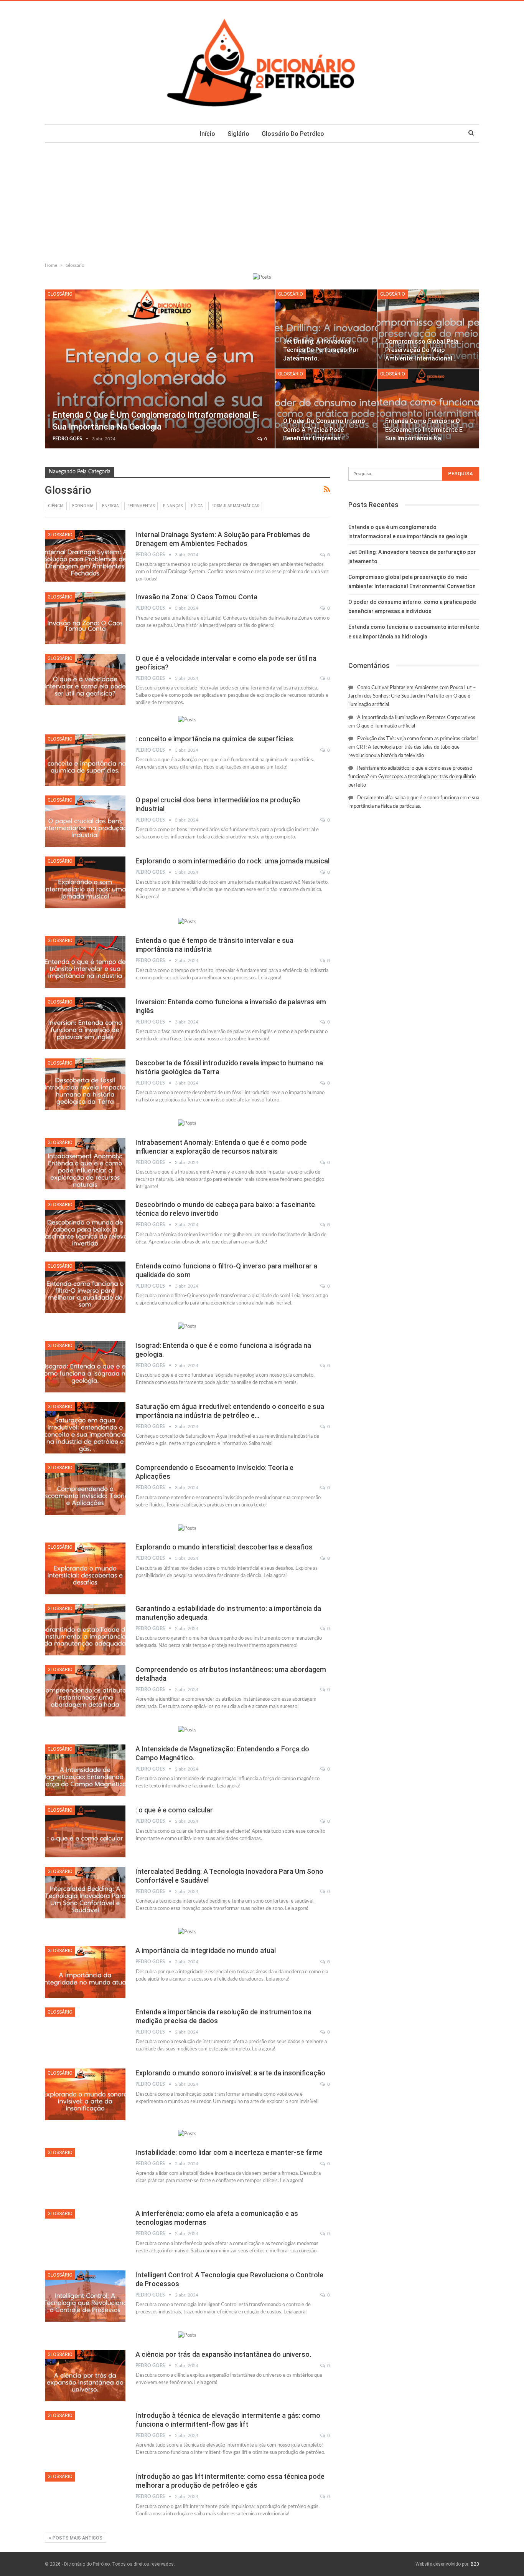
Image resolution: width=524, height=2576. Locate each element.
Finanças (173, 506)
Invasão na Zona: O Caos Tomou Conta (196, 597)
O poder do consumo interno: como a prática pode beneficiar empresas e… (325, 429)
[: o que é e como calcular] (85, 1831)
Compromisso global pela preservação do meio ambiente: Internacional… (422, 350)
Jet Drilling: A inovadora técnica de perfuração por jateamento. (321, 350)
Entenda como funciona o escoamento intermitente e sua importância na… (424, 429)
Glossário (60, 294)
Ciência (56, 506)
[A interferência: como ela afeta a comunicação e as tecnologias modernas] (85, 2235)
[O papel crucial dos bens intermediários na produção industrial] (85, 821)
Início (208, 134)
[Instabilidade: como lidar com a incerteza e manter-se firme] (85, 2174)
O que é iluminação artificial (386, 726)
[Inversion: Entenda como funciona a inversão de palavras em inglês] (85, 1023)
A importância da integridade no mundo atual (206, 1950)
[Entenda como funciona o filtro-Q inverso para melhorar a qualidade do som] (85, 1287)
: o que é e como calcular (174, 1810)
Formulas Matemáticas (235, 506)
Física (197, 506)
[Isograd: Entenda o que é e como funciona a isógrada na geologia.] (85, 1367)
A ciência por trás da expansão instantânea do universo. (223, 2354)
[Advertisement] (262, 201)
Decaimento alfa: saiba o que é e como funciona (408, 798)
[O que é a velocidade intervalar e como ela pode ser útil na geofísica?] (85, 680)
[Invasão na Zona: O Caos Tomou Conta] (85, 618)
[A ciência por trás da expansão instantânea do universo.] (85, 2376)
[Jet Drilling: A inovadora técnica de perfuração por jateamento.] (326, 329)
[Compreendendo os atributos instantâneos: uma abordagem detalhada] (85, 1691)
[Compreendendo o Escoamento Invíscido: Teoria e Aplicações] (85, 1489)
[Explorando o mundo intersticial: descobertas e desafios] (85, 1568)
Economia (83, 506)
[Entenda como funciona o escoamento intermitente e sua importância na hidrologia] (428, 409)
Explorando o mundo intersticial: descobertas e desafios (224, 1547)
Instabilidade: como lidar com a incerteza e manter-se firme (229, 2152)
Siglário (238, 134)
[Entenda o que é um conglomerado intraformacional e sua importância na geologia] (160, 369)
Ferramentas (141, 506)
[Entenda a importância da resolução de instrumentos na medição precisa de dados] (85, 2033)
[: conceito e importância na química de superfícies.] (85, 760)
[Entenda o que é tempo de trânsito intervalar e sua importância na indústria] (85, 962)
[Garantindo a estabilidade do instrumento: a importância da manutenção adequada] (85, 1630)
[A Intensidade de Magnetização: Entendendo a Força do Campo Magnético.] (85, 1770)
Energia (110, 506)
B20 (475, 2564)
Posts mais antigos (77, 2538)
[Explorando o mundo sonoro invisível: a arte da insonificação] (85, 2094)
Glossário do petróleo (293, 134)
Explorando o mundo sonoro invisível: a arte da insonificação (230, 2073)
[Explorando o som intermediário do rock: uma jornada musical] (85, 882)
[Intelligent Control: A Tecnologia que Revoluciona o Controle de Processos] (85, 2296)
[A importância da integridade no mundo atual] (85, 1972)
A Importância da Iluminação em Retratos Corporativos (416, 718)
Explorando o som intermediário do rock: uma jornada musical (232, 861)
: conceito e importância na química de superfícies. (215, 739)
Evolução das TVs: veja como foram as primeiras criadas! (418, 739)
